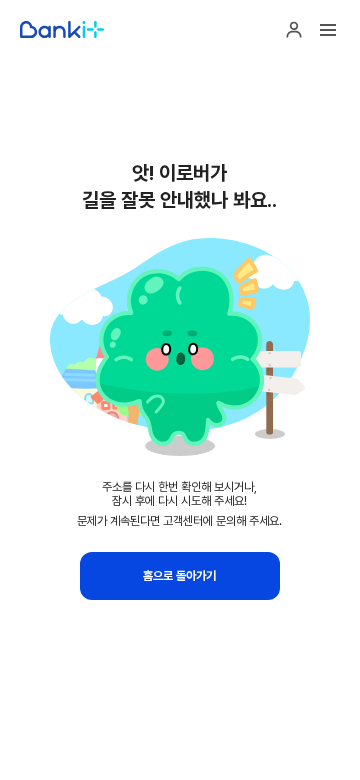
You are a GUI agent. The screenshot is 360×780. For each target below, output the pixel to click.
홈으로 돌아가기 (179, 576)
